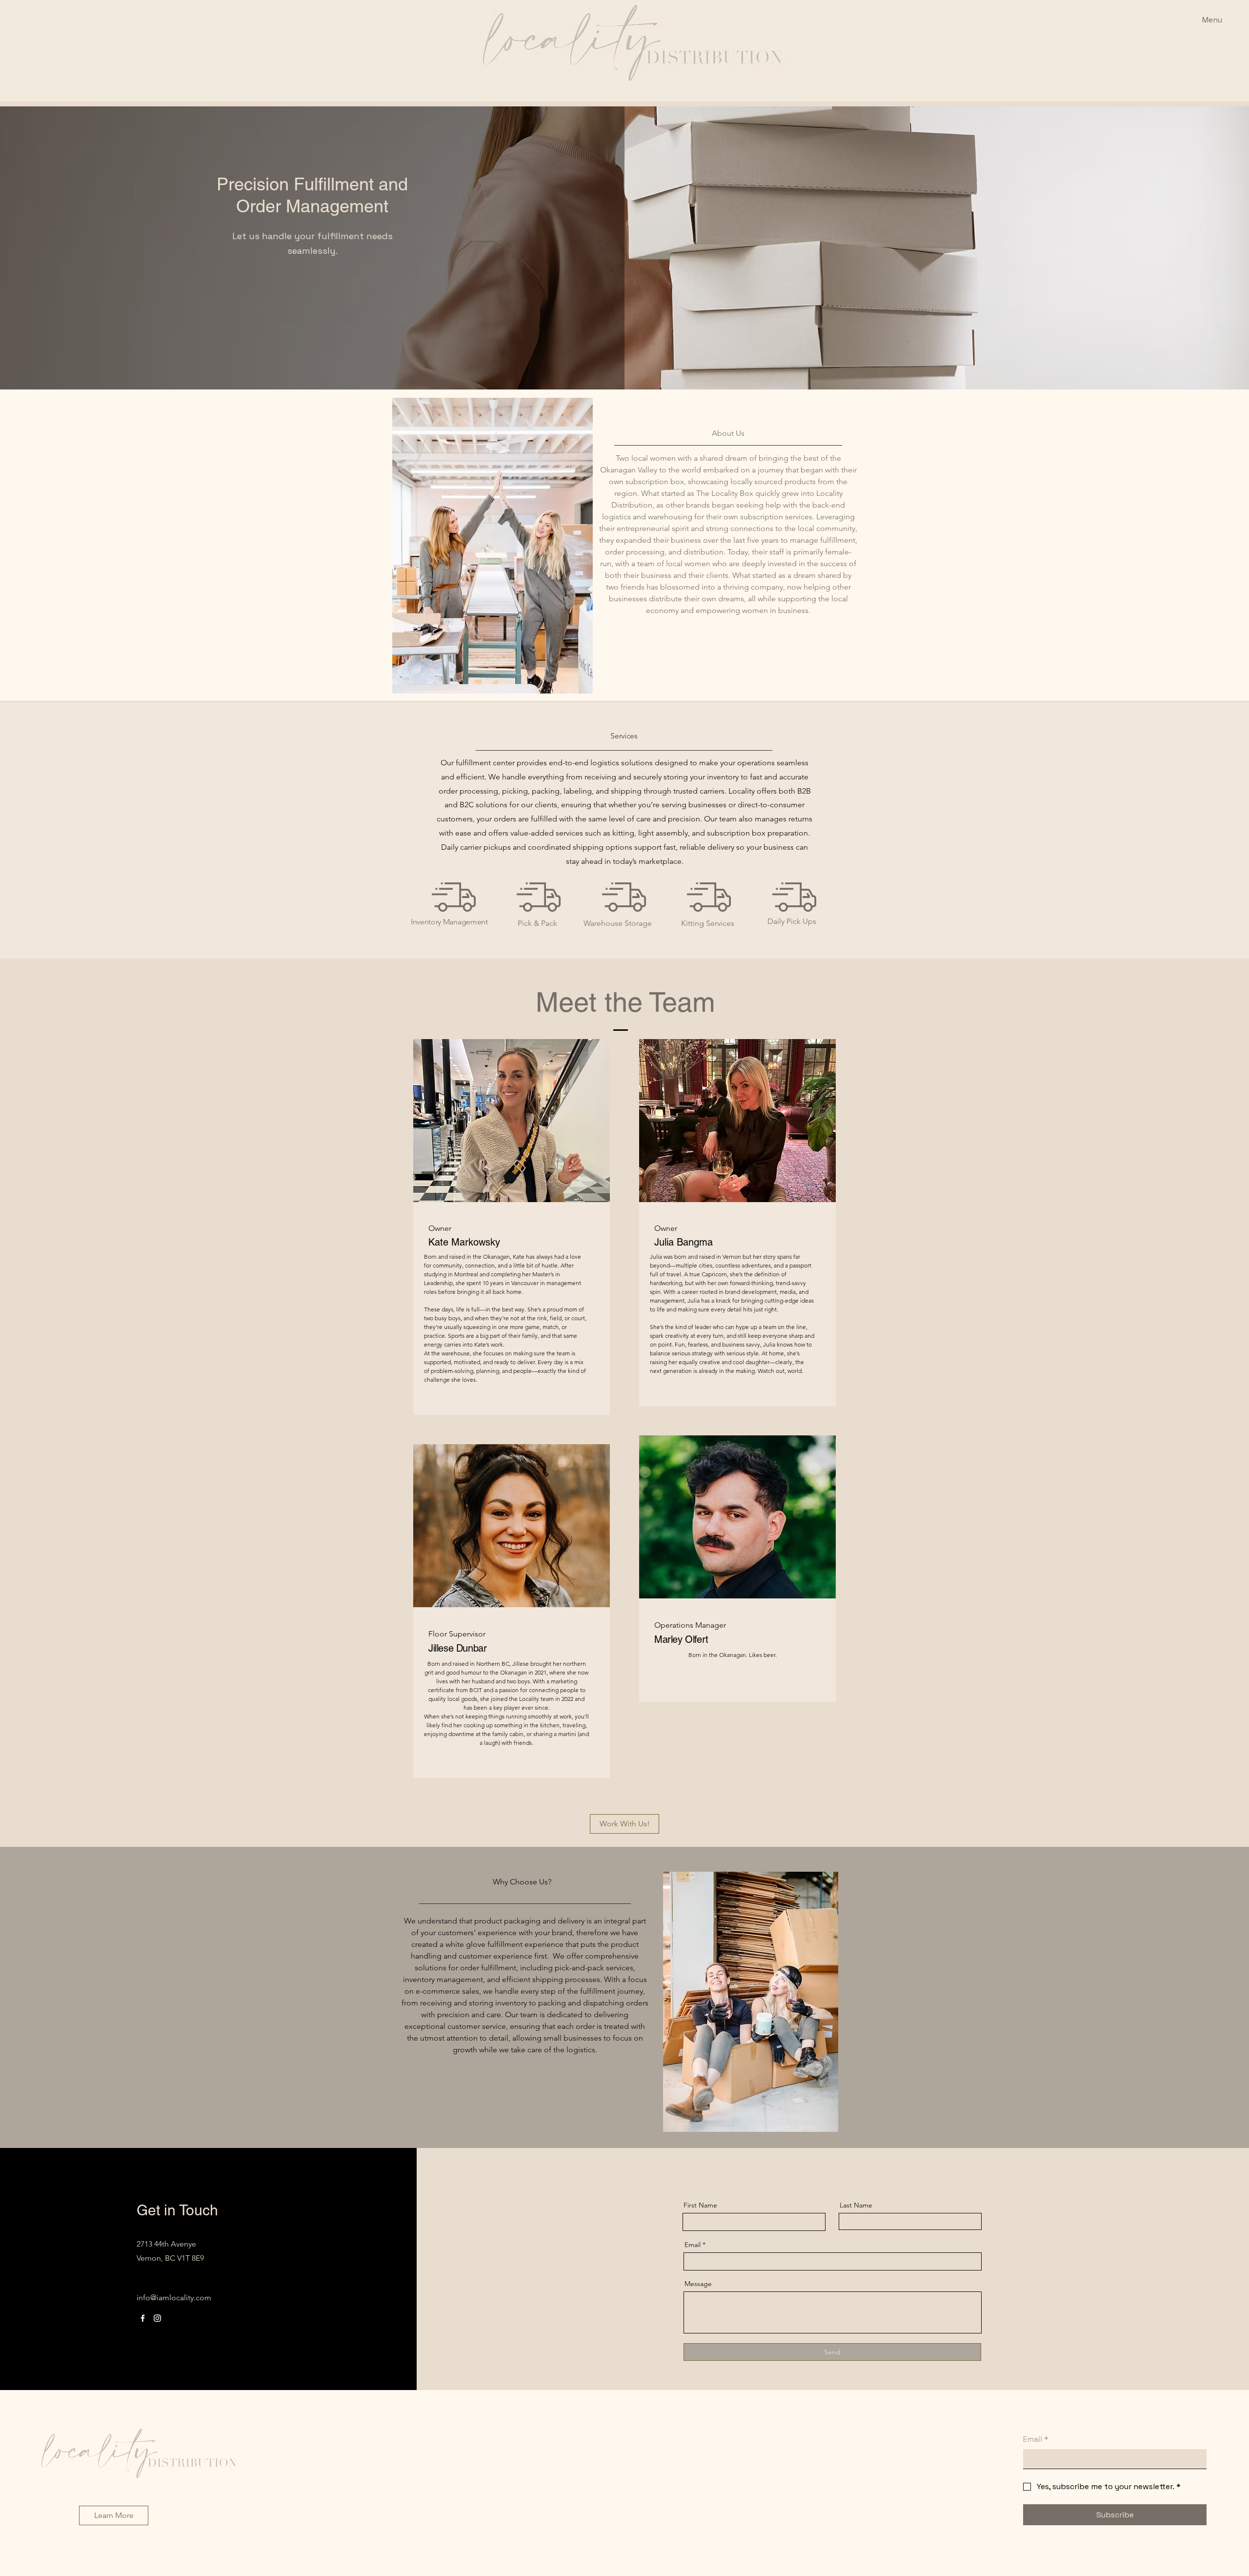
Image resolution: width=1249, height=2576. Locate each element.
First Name (700, 2205)
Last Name (856, 2205)
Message (698, 2284)
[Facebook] (143, 2318)
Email (693, 2245)
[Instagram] (157, 2318)
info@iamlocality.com (174, 2298)
